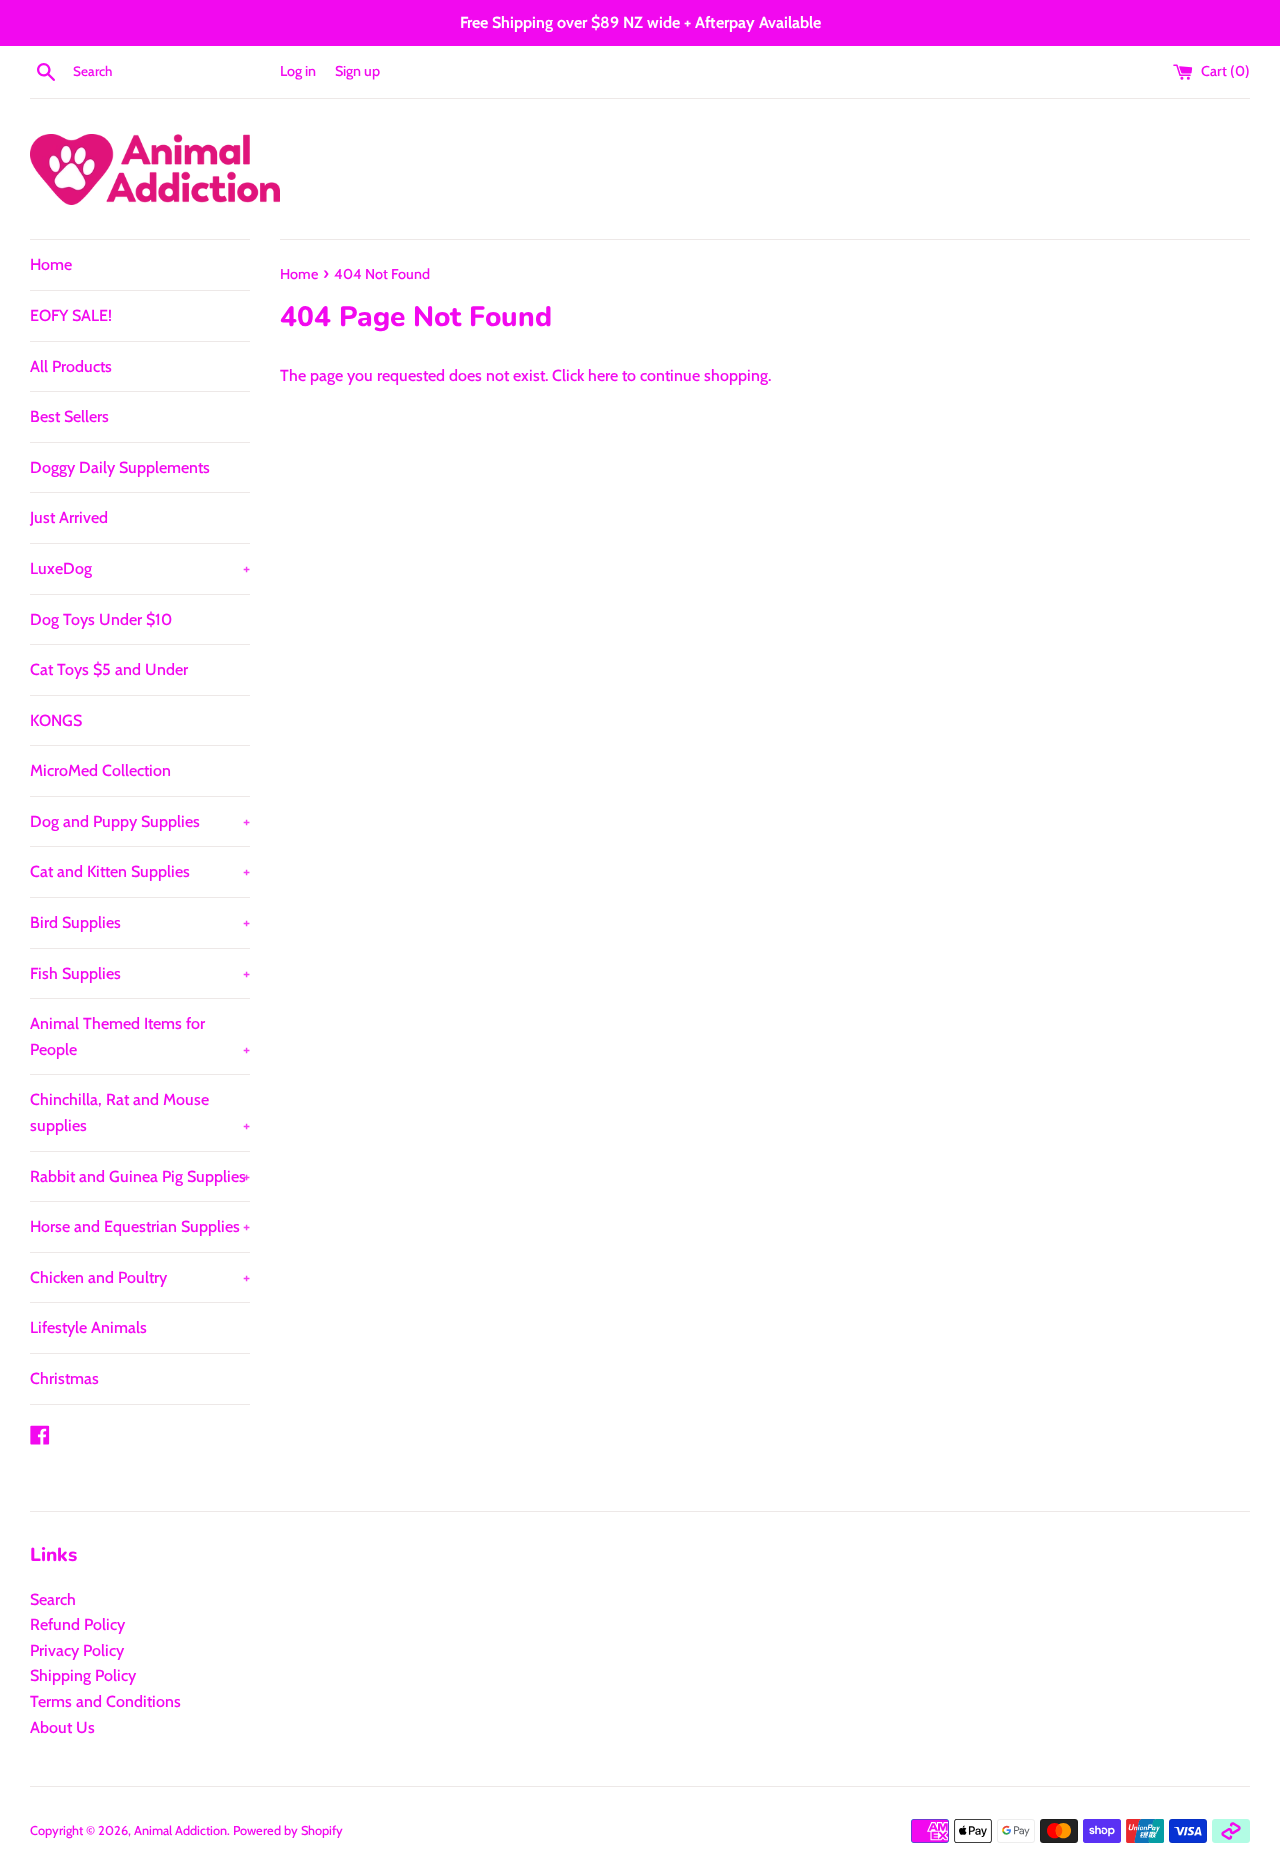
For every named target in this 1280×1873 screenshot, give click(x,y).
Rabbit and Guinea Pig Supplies (140, 1176)
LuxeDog (140, 568)
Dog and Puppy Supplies (140, 821)
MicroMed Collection (100, 770)
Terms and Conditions (105, 1701)
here (603, 375)
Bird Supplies (140, 922)
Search (53, 1599)
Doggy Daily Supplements (120, 467)
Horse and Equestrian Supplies (140, 1226)
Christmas (64, 1378)
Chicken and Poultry (140, 1277)
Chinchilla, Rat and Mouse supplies (140, 1112)
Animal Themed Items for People (140, 1036)
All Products (71, 366)
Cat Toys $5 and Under (109, 669)
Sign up (357, 71)
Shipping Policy (83, 1675)
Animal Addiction (180, 1830)
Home (51, 264)
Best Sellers (69, 416)
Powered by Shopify (288, 1830)
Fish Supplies (140, 973)
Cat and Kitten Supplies (140, 871)
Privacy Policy (77, 1650)
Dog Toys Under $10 (101, 619)
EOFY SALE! (71, 315)
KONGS (56, 720)
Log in (298, 71)
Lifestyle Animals (88, 1327)
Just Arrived (69, 517)
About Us (62, 1727)
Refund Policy (77, 1624)
